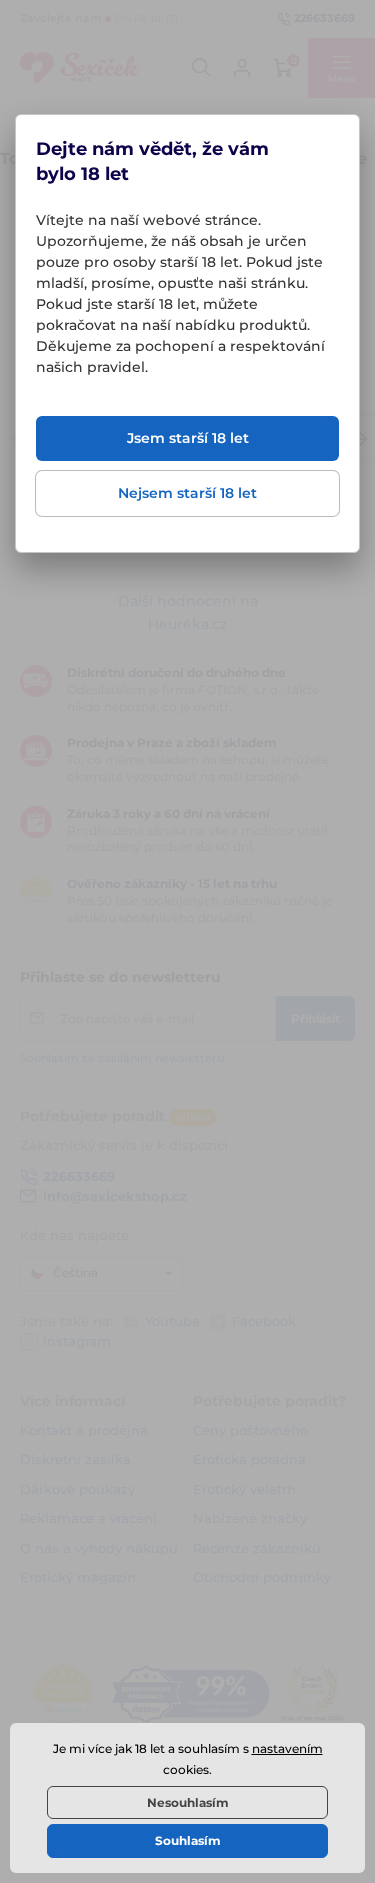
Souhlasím (188, 1840)
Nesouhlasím (188, 1802)
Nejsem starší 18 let (187, 493)
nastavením (287, 1748)
